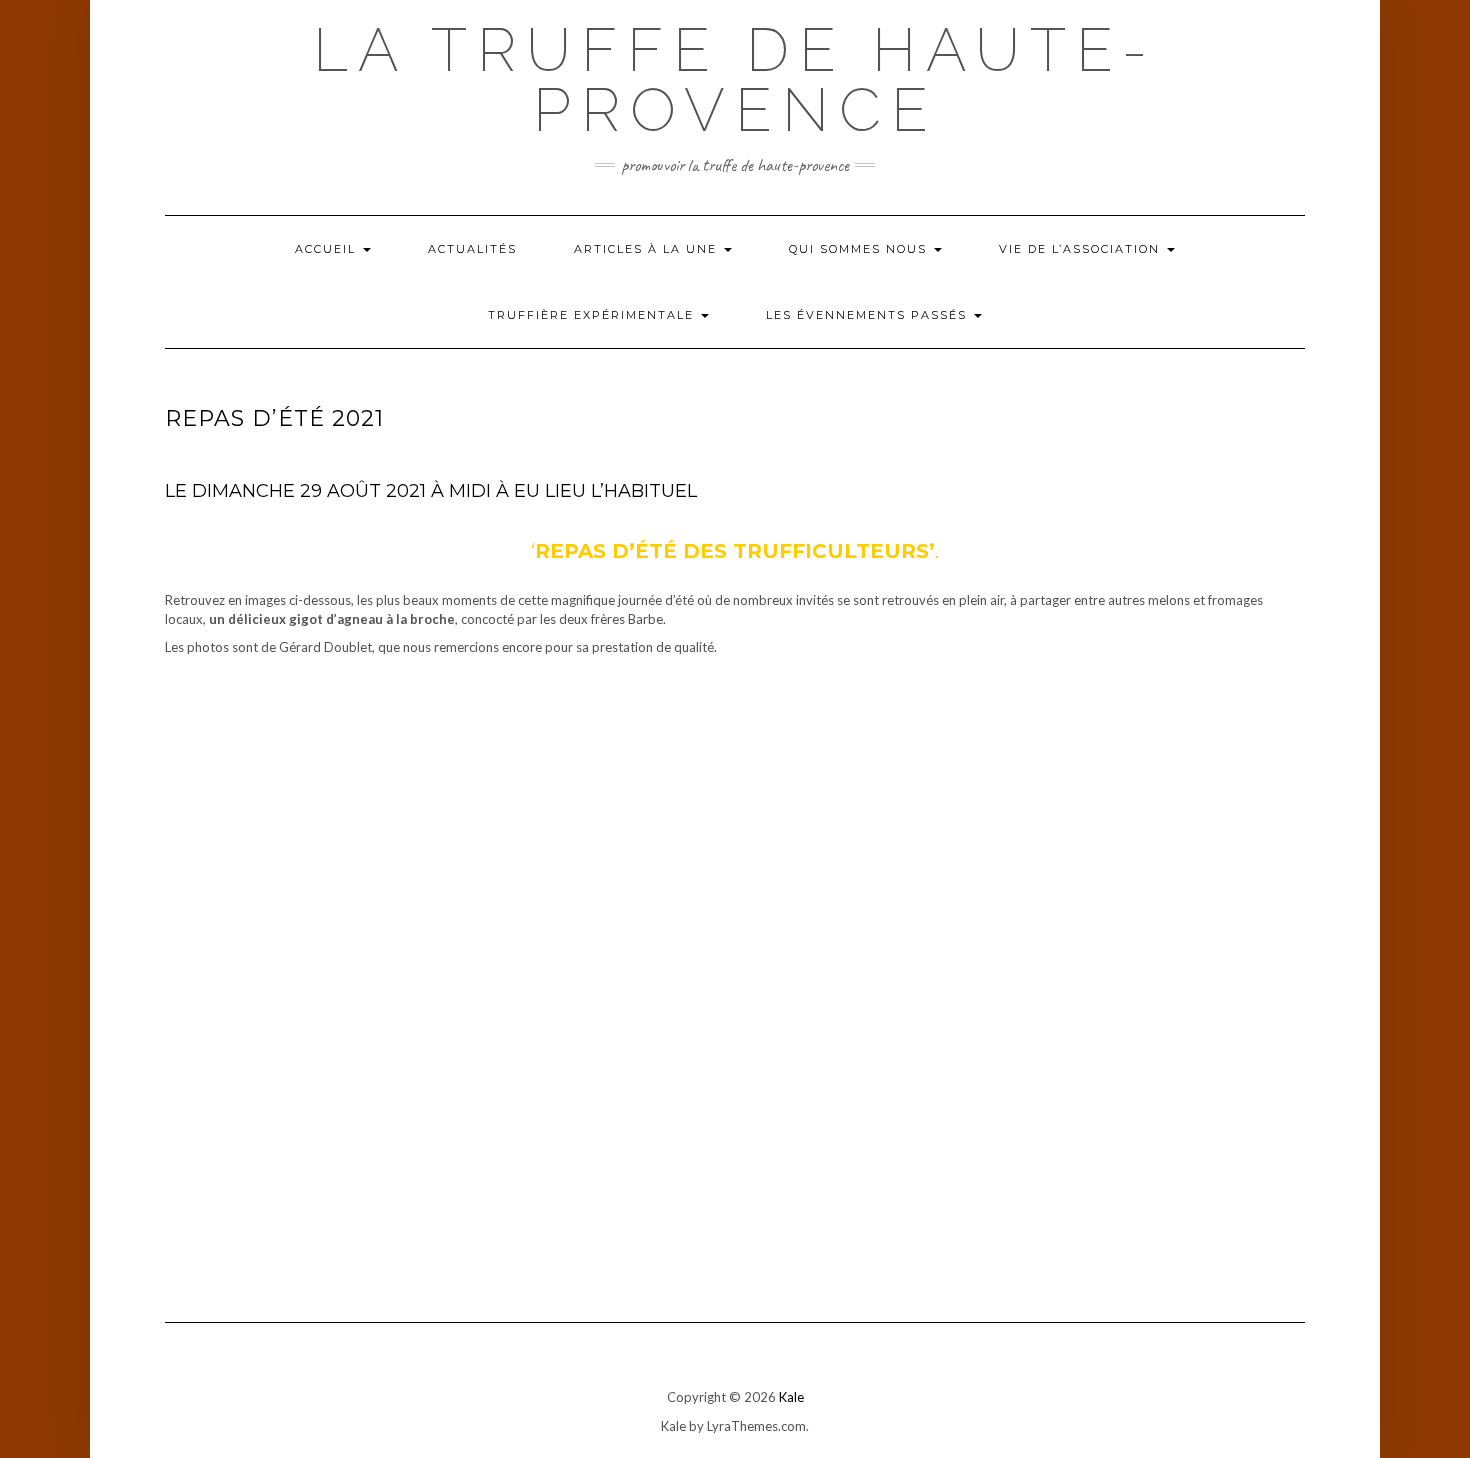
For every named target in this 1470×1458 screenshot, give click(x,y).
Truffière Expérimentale (593, 315)
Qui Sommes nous (860, 249)
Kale (791, 1397)
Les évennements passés (869, 315)
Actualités (472, 249)
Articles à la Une (648, 249)
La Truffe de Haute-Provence (735, 80)
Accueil (328, 249)
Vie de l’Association (1082, 249)
